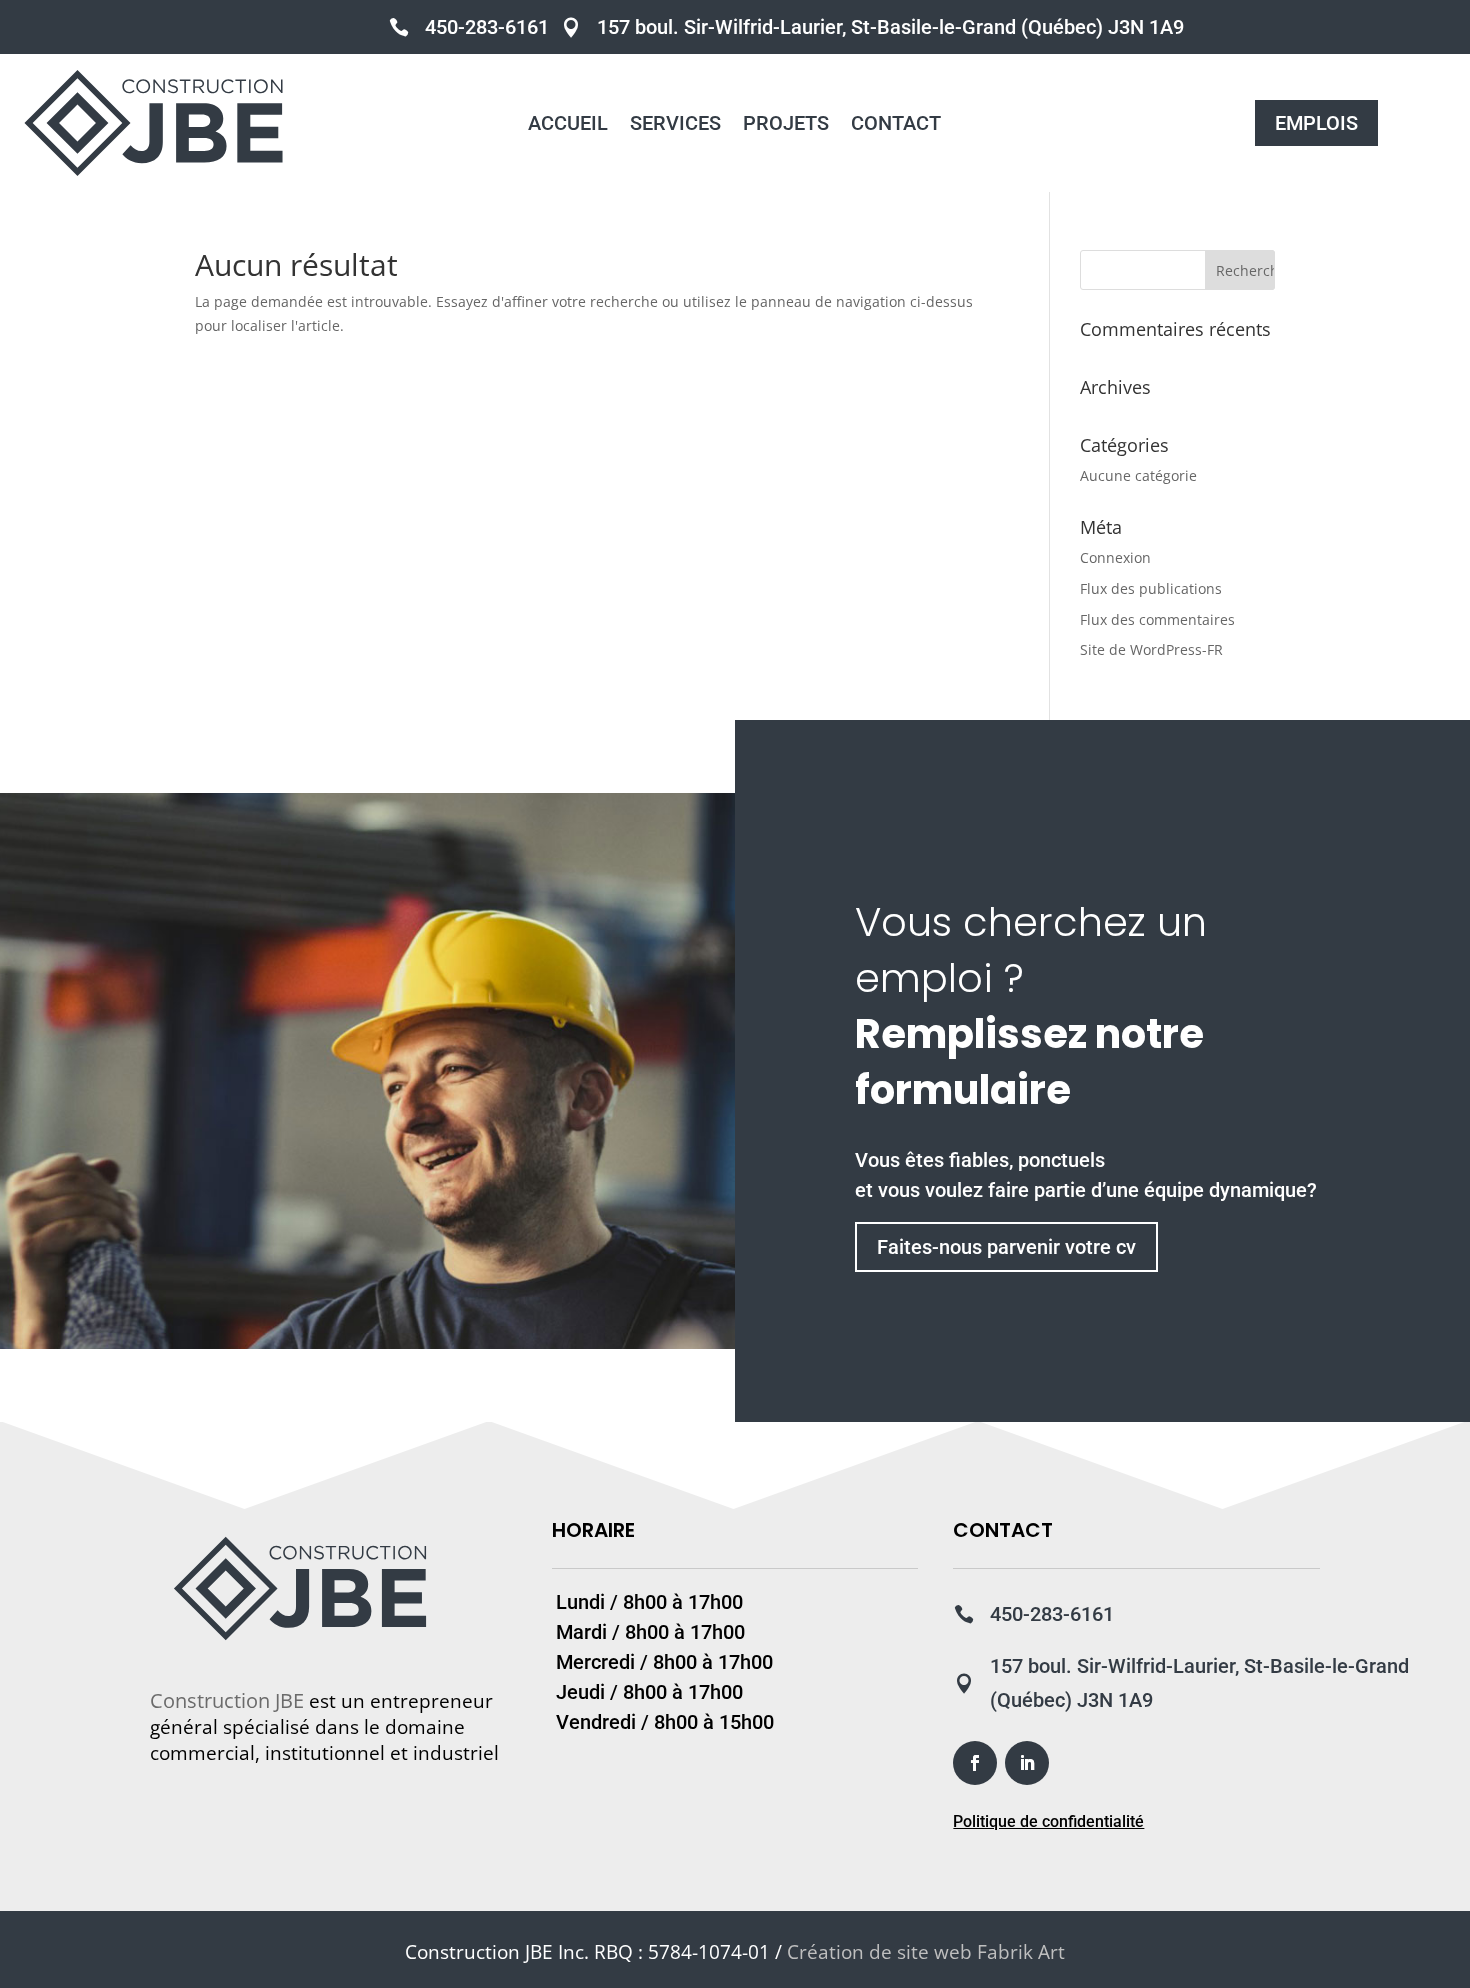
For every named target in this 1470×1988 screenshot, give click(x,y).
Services (675, 125)
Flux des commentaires (1157, 619)
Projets (786, 125)
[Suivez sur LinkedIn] (1027, 1763)
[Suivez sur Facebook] (975, 1763)
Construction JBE (227, 1700)
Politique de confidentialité (1048, 1821)
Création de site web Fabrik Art (926, 1952)
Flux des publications (1151, 588)
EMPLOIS (1316, 123)
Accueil (568, 125)
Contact (896, 125)
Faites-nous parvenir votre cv (1006, 1247)
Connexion (1115, 557)
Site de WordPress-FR (1151, 649)
